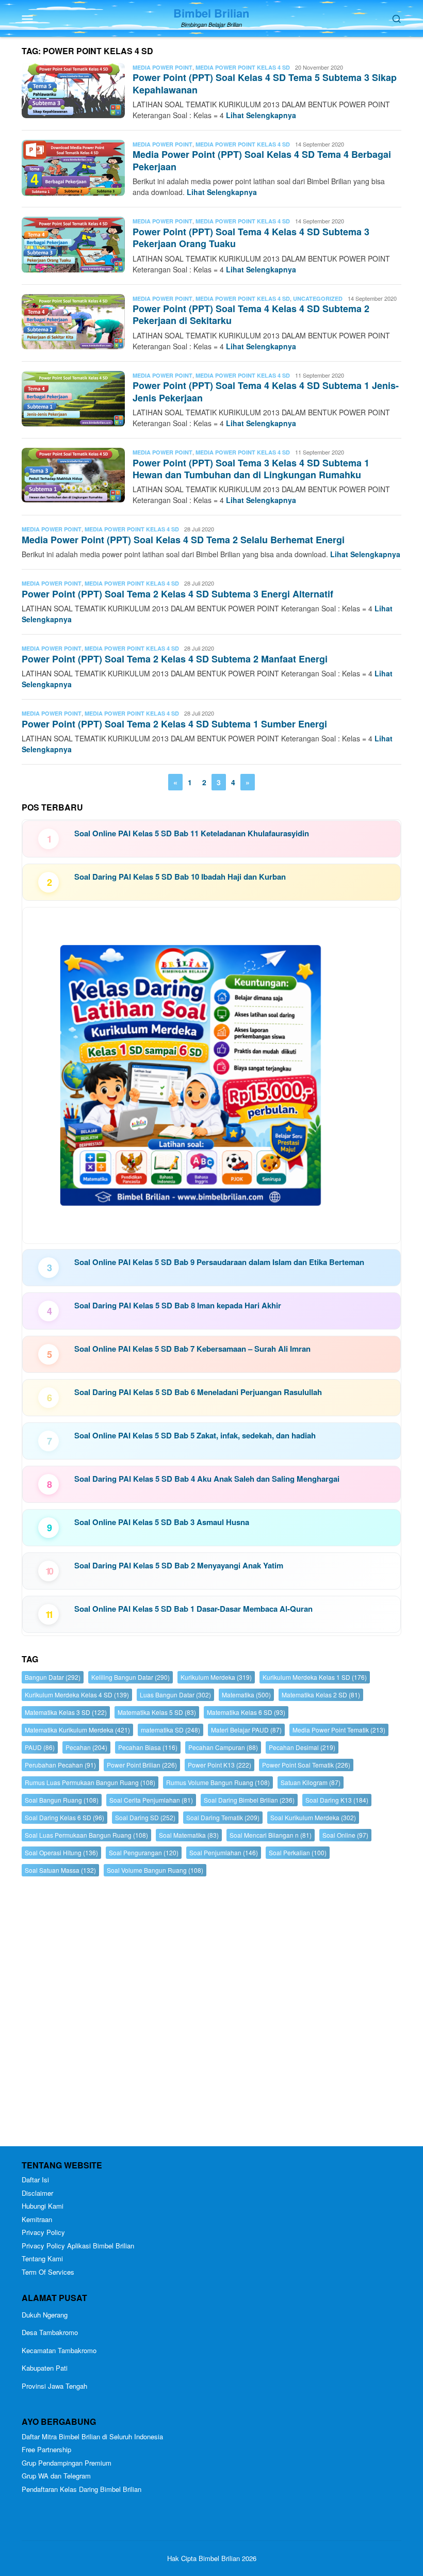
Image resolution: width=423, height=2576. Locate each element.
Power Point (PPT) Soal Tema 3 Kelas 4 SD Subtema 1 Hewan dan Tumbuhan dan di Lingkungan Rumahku (251, 469)
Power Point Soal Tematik (306, 1765)
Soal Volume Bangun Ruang (155, 1870)
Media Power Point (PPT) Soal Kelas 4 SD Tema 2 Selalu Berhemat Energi (183, 540)
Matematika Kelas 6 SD (246, 1712)
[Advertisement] (211, 2014)
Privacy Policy (43, 2232)
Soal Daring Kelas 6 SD (64, 1817)
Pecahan (86, 1747)
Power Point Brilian (142, 1765)
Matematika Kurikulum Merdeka (77, 1730)
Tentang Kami (42, 2258)
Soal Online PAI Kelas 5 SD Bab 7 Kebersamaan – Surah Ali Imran (192, 1349)
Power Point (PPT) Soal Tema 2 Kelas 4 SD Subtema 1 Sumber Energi (174, 724)
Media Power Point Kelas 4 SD (243, 67)
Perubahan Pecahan (60, 1765)
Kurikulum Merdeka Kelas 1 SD (315, 1677)
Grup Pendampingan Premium (67, 2463)
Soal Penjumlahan (224, 1852)
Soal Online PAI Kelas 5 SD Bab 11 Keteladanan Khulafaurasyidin (192, 833)
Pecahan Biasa (148, 1747)
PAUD (40, 1747)
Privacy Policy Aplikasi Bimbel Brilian (78, 2246)
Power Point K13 (219, 1765)
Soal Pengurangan (144, 1852)
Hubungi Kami (43, 2206)
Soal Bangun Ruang (62, 1800)
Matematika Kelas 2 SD (321, 1695)
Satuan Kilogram (311, 1782)
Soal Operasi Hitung (61, 1852)
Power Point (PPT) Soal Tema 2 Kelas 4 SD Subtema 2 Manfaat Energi (175, 659)
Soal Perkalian (298, 1852)
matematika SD (170, 1730)
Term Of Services (48, 2272)
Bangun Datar (53, 1677)
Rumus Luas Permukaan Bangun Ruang (90, 1782)
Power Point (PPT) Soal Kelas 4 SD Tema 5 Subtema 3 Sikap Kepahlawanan (265, 83)
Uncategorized (318, 298)
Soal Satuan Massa (60, 1870)
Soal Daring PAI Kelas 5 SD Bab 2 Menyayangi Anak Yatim (179, 1565)
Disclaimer (37, 2193)
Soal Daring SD (145, 1817)
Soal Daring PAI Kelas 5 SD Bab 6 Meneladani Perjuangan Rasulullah (198, 1392)
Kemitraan (37, 2219)
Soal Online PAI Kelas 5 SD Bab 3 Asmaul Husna (162, 1522)
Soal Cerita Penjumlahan (151, 1800)
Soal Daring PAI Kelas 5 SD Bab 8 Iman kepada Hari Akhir (178, 1305)
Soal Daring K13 (337, 1800)
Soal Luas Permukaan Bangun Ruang (86, 1835)
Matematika (246, 1695)
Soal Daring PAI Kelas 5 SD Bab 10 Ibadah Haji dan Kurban (180, 877)
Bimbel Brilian (211, 13)
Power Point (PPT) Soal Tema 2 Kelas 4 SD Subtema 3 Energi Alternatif (177, 594)
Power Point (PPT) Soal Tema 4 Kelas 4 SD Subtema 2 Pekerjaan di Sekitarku (251, 314)
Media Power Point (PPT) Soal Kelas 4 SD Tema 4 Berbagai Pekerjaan (262, 160)
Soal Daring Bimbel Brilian (249, 1800)
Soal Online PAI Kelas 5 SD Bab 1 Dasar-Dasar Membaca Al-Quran (193, 1609)
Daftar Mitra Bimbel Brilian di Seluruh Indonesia (92, 2436)
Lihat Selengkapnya (261, 115)
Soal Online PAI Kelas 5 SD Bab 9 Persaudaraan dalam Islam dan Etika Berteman (219, 1262)
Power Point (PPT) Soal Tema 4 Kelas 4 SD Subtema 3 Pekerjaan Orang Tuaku (251, 238)
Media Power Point (162, 67)
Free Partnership (46, 2449)
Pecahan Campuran (223, 1747)
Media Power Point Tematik (339, 1730)
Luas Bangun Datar (175, 1695)
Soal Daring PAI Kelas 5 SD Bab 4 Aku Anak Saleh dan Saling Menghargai (207, 1479)
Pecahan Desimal (302, 1747)
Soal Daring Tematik (223, 1817)
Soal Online (345, 1835)
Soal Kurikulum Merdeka (313, 1817)
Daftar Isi (35, 2180)
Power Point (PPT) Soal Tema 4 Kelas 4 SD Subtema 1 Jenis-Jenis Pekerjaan (266, 391)
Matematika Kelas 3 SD (66, 1712)
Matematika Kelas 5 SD (157, 1712)
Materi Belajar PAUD (246, 1730)
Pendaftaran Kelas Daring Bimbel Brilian (82, 2489)
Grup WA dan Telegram (56, 2476)
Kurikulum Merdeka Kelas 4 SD (77, 1695)
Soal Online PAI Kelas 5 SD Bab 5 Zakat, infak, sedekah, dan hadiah (195, 1435)
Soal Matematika (189, 1835)
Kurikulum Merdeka (216, 1677)
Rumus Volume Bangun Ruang (218, 1782)
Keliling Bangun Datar (131, 1677)
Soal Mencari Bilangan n (271, 1835)
